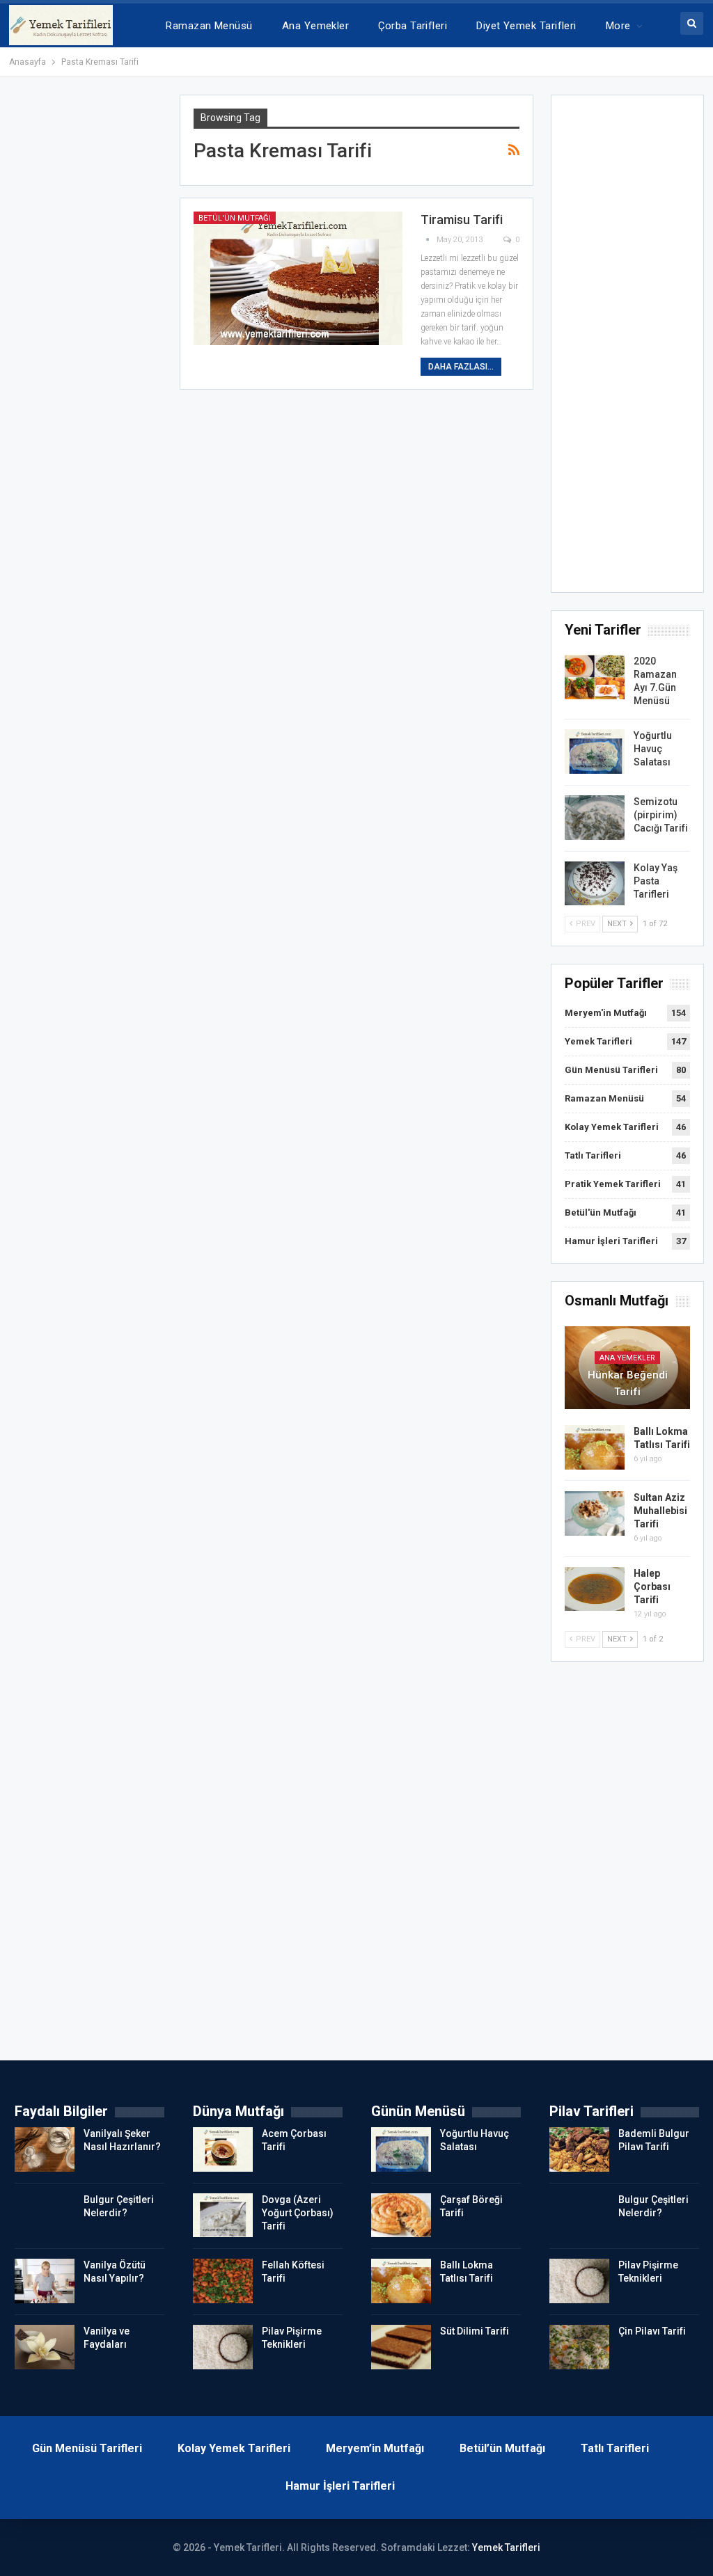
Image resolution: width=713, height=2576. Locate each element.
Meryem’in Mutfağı (375, 2448)
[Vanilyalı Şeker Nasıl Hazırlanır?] (45, 2149)
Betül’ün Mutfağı (502, 2448)
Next (618, 924)
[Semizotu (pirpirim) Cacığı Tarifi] (595, 818)
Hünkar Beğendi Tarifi (628, 1383)
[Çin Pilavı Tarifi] (579, 2347)
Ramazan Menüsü (209, 26)
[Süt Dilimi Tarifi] (401, 2347)
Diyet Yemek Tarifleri (526, 26)
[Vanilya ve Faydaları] (45, 2347)
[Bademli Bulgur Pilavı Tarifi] (579, 2149)
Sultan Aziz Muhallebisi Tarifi (660, 1511)
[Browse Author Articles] (429, 240)
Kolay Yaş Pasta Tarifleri (656, 881)
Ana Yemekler (316, 26)
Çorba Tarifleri (413, 26)
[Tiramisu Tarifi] (298, 278)
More (618, 26)
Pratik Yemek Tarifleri (613, 1184)
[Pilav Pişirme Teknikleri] (223, 2347)
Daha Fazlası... (461, 367)
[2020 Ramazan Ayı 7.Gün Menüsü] (595, 677)
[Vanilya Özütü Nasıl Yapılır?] (45, 2281)
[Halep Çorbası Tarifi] (595, 1589)
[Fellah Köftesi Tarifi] (223, 2281)
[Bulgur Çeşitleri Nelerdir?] (45, 2216)
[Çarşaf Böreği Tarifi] (401, 2216)
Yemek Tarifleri (598, 1041)
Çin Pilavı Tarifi (652, 2331)
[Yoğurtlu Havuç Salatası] (595, 752)
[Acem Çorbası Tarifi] (223, 2149)
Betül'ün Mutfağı (235, 218)
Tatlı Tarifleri (593, 1155)
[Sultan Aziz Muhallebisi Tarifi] (595, 1513)
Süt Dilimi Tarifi (475, 2331)
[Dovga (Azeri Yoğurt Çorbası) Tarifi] (223, 2216)
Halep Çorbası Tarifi (652, 1587)
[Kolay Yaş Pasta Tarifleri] (595, 884)
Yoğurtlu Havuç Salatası (653, 749)
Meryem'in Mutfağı (606, 1013)
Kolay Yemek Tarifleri (612, 1127)
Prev (585, 924)
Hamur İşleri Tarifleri (611, 1241)
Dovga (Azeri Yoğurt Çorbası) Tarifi (298, 2213)
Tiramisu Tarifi (462, 220)
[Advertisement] (628, 348)
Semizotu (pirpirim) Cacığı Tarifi (661, 815)
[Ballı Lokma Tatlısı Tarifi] (595, 1447)
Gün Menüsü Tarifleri (611, 1070)
